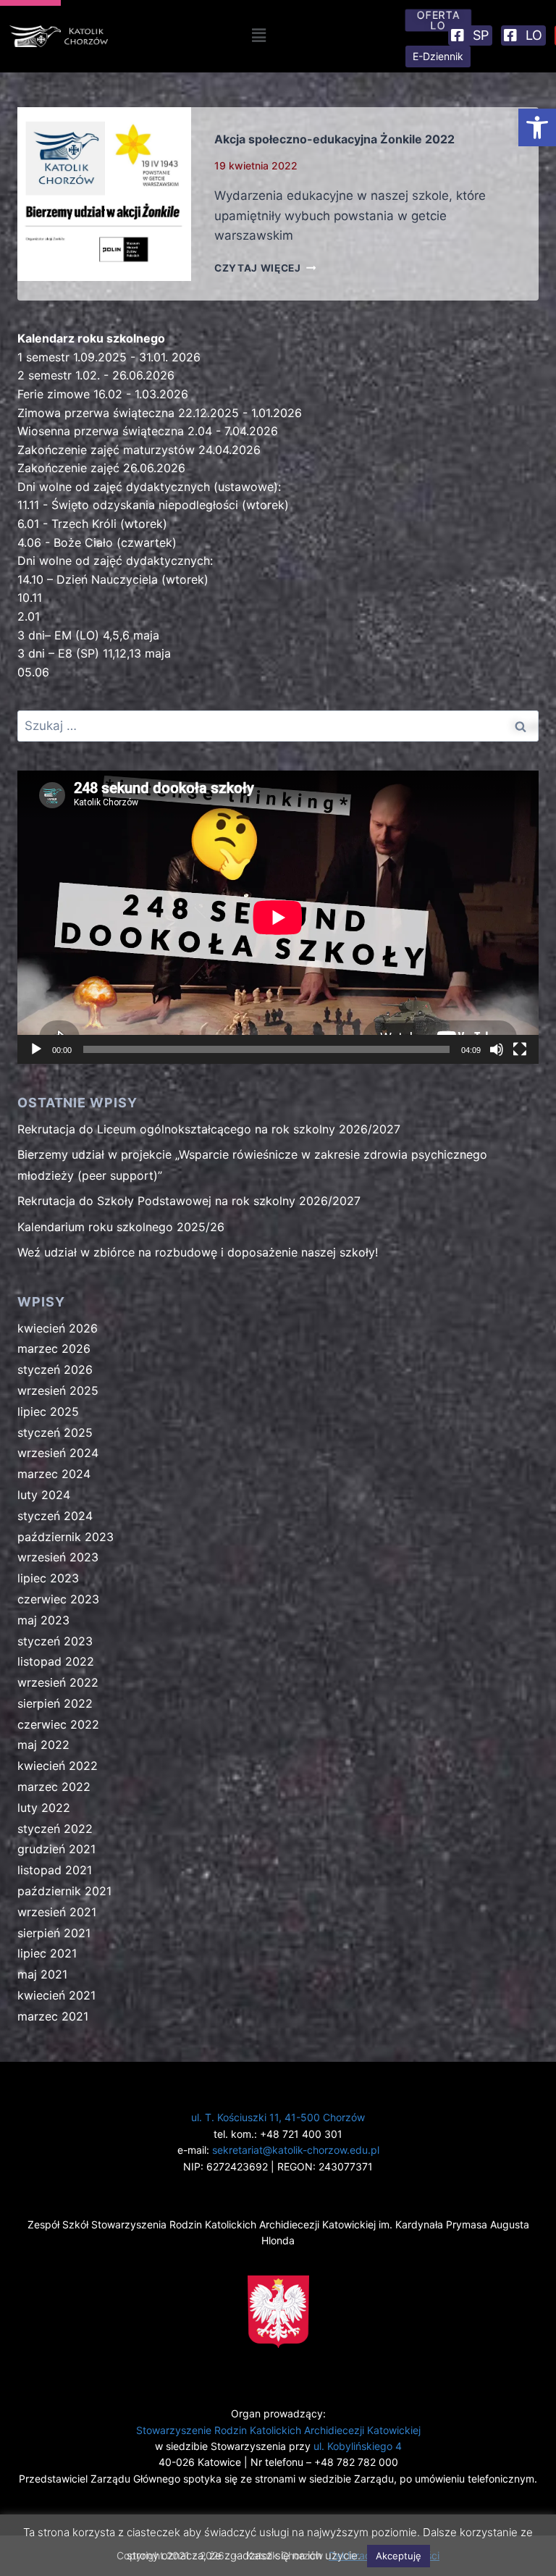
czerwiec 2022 (58, 1724)
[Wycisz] (497, 1049)
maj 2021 (42, 1974)
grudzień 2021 (56, 1849)
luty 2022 (44, 1808)
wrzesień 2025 (58, 1390)
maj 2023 (43, 1620)
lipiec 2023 (48, 1578)
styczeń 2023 (55, 1641)
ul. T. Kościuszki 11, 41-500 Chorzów (278, 2117)
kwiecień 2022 (58, 1766)
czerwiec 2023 (58, 1599)
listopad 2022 (56, 1661)
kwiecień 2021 (56, 1995)
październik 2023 (66, 1537)
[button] (537, 127)
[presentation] (104, 194)
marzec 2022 (54, 1787)
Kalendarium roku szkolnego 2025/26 (121, 1227)
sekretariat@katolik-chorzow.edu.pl (296, 2150)
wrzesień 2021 (57, 1912)
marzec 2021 (53, 2016)
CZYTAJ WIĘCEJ (265, 268)
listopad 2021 (55, 1870)
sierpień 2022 (55, 1703)
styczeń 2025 (55, 1432)
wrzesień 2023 (58, 1557)
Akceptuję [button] (399, 2556)
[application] (278, 917)
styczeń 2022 (55, 1829)
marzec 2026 (54, 1348)
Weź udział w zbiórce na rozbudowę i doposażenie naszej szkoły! (198, 1252)
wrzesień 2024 (58, 1453)
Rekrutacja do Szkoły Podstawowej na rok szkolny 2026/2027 (189, 1201)
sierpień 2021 (54, 1933)
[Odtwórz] (36, 1049)
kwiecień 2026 (58, 1328)
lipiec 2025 (48, 1411)
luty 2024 (44, 1495)
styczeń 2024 (55, 1516)
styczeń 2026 (55, 1369)
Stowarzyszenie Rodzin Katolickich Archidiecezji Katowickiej (278, 2430)
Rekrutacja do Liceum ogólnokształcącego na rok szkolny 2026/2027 (209, 1129)
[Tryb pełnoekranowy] (520, 1049)
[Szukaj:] (278, 726)
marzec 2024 (54, 1474)
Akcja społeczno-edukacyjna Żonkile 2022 (334, 139)
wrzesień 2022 (58, 1682)
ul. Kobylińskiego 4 (358, 2446)
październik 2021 (64, 1891)
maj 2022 (43, 1745)
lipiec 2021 (47, 1953)
